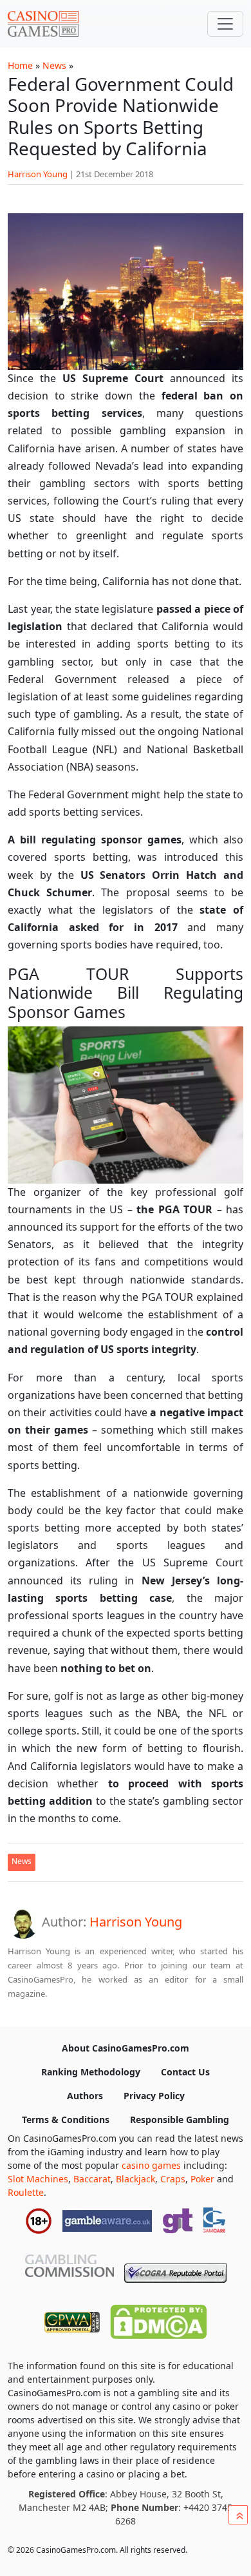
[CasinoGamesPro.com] (43, 24)
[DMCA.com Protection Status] (158, 2319)
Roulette (26, 2192)
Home (20, 65)
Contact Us (185, 2072)
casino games (151, 2165)
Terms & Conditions (66, 2119)
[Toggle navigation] (225, 24)
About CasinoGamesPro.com (126, 2048)
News (54, 65)
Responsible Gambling (180, 2119)
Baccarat (92, 2179)
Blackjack (135, 2179)
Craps (173, 2179)
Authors (85, 2096)
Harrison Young (38, 174)
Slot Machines (38, 2179)
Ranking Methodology (91, 2072)
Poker (202, 2179)
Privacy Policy (154, 2096)
